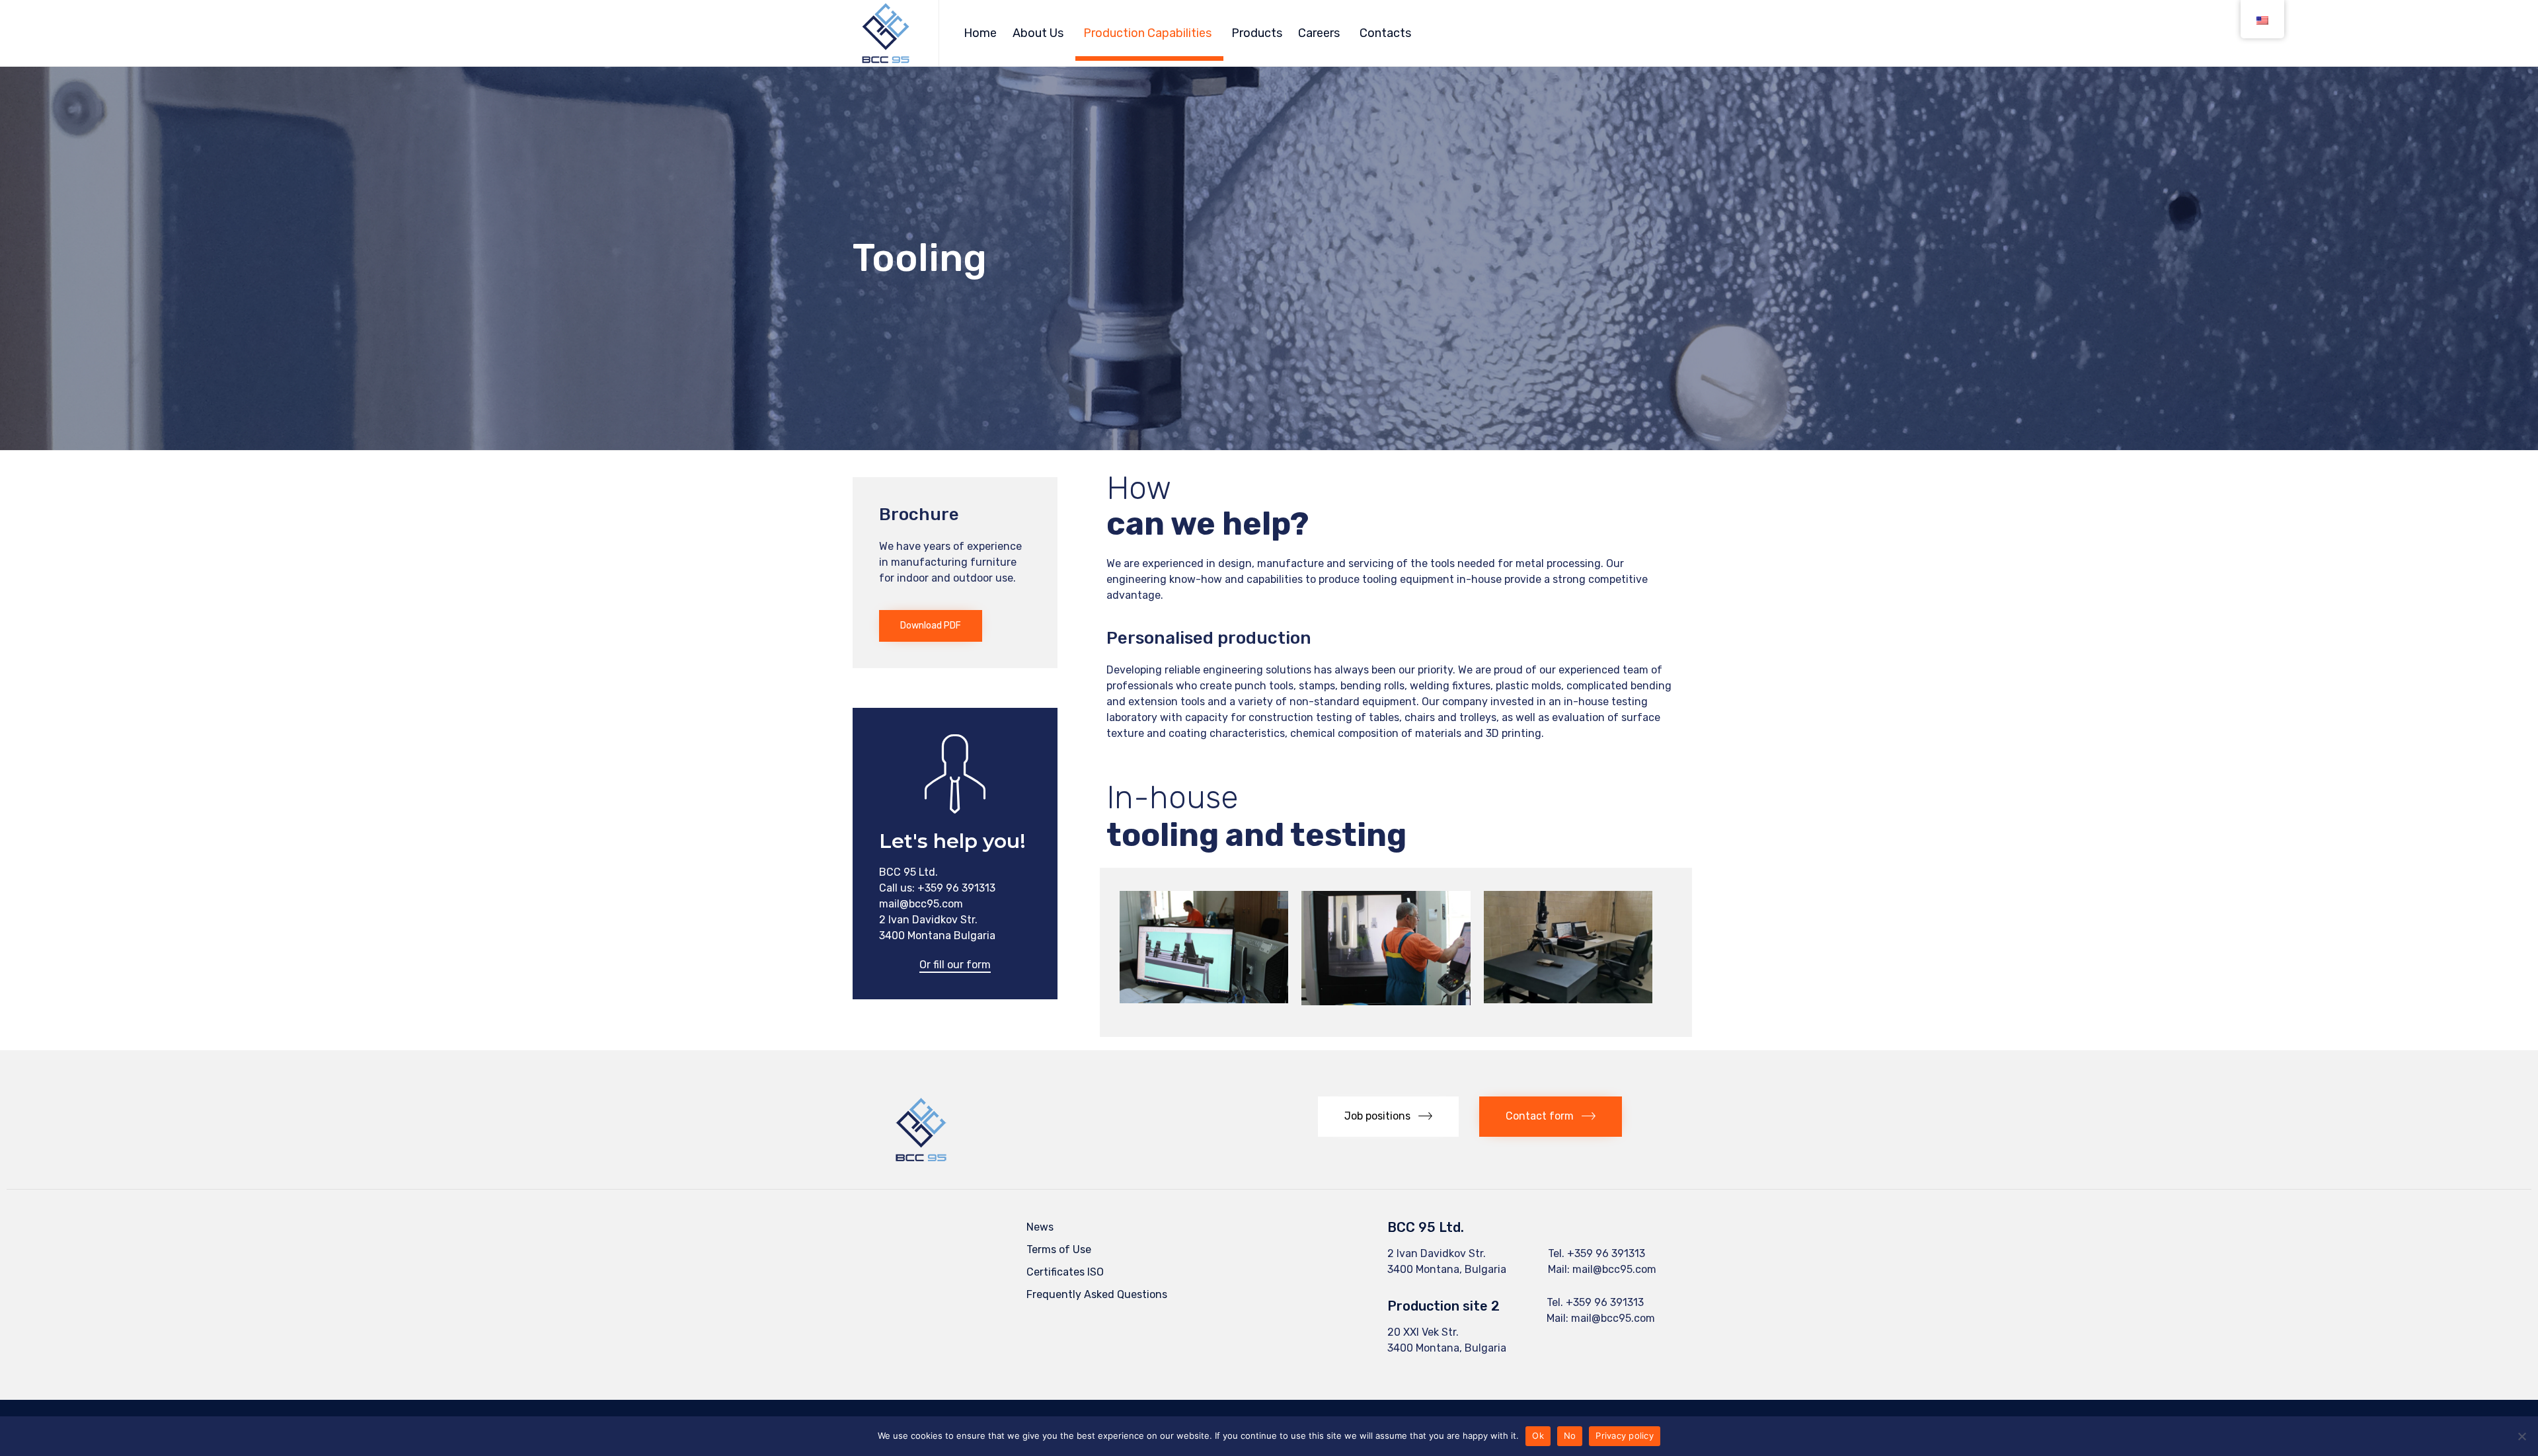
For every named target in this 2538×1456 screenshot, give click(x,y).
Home (980, 33)
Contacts (1385, 33)
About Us (1038, 33)
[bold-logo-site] (921, 1159)
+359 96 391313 (1606, 1253)
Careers (1319, 33)
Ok (1538, 1436)
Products (1257, 33)
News (1040, 1227)
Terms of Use (1059, 1249)
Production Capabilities (1147, 33)
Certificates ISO (1065, 1272)
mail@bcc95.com (1614, 1269)
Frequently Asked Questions (1097, 1294)
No (1570, 1436)
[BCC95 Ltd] (886, 33)
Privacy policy (1625, 1436)
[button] (931, 626)
